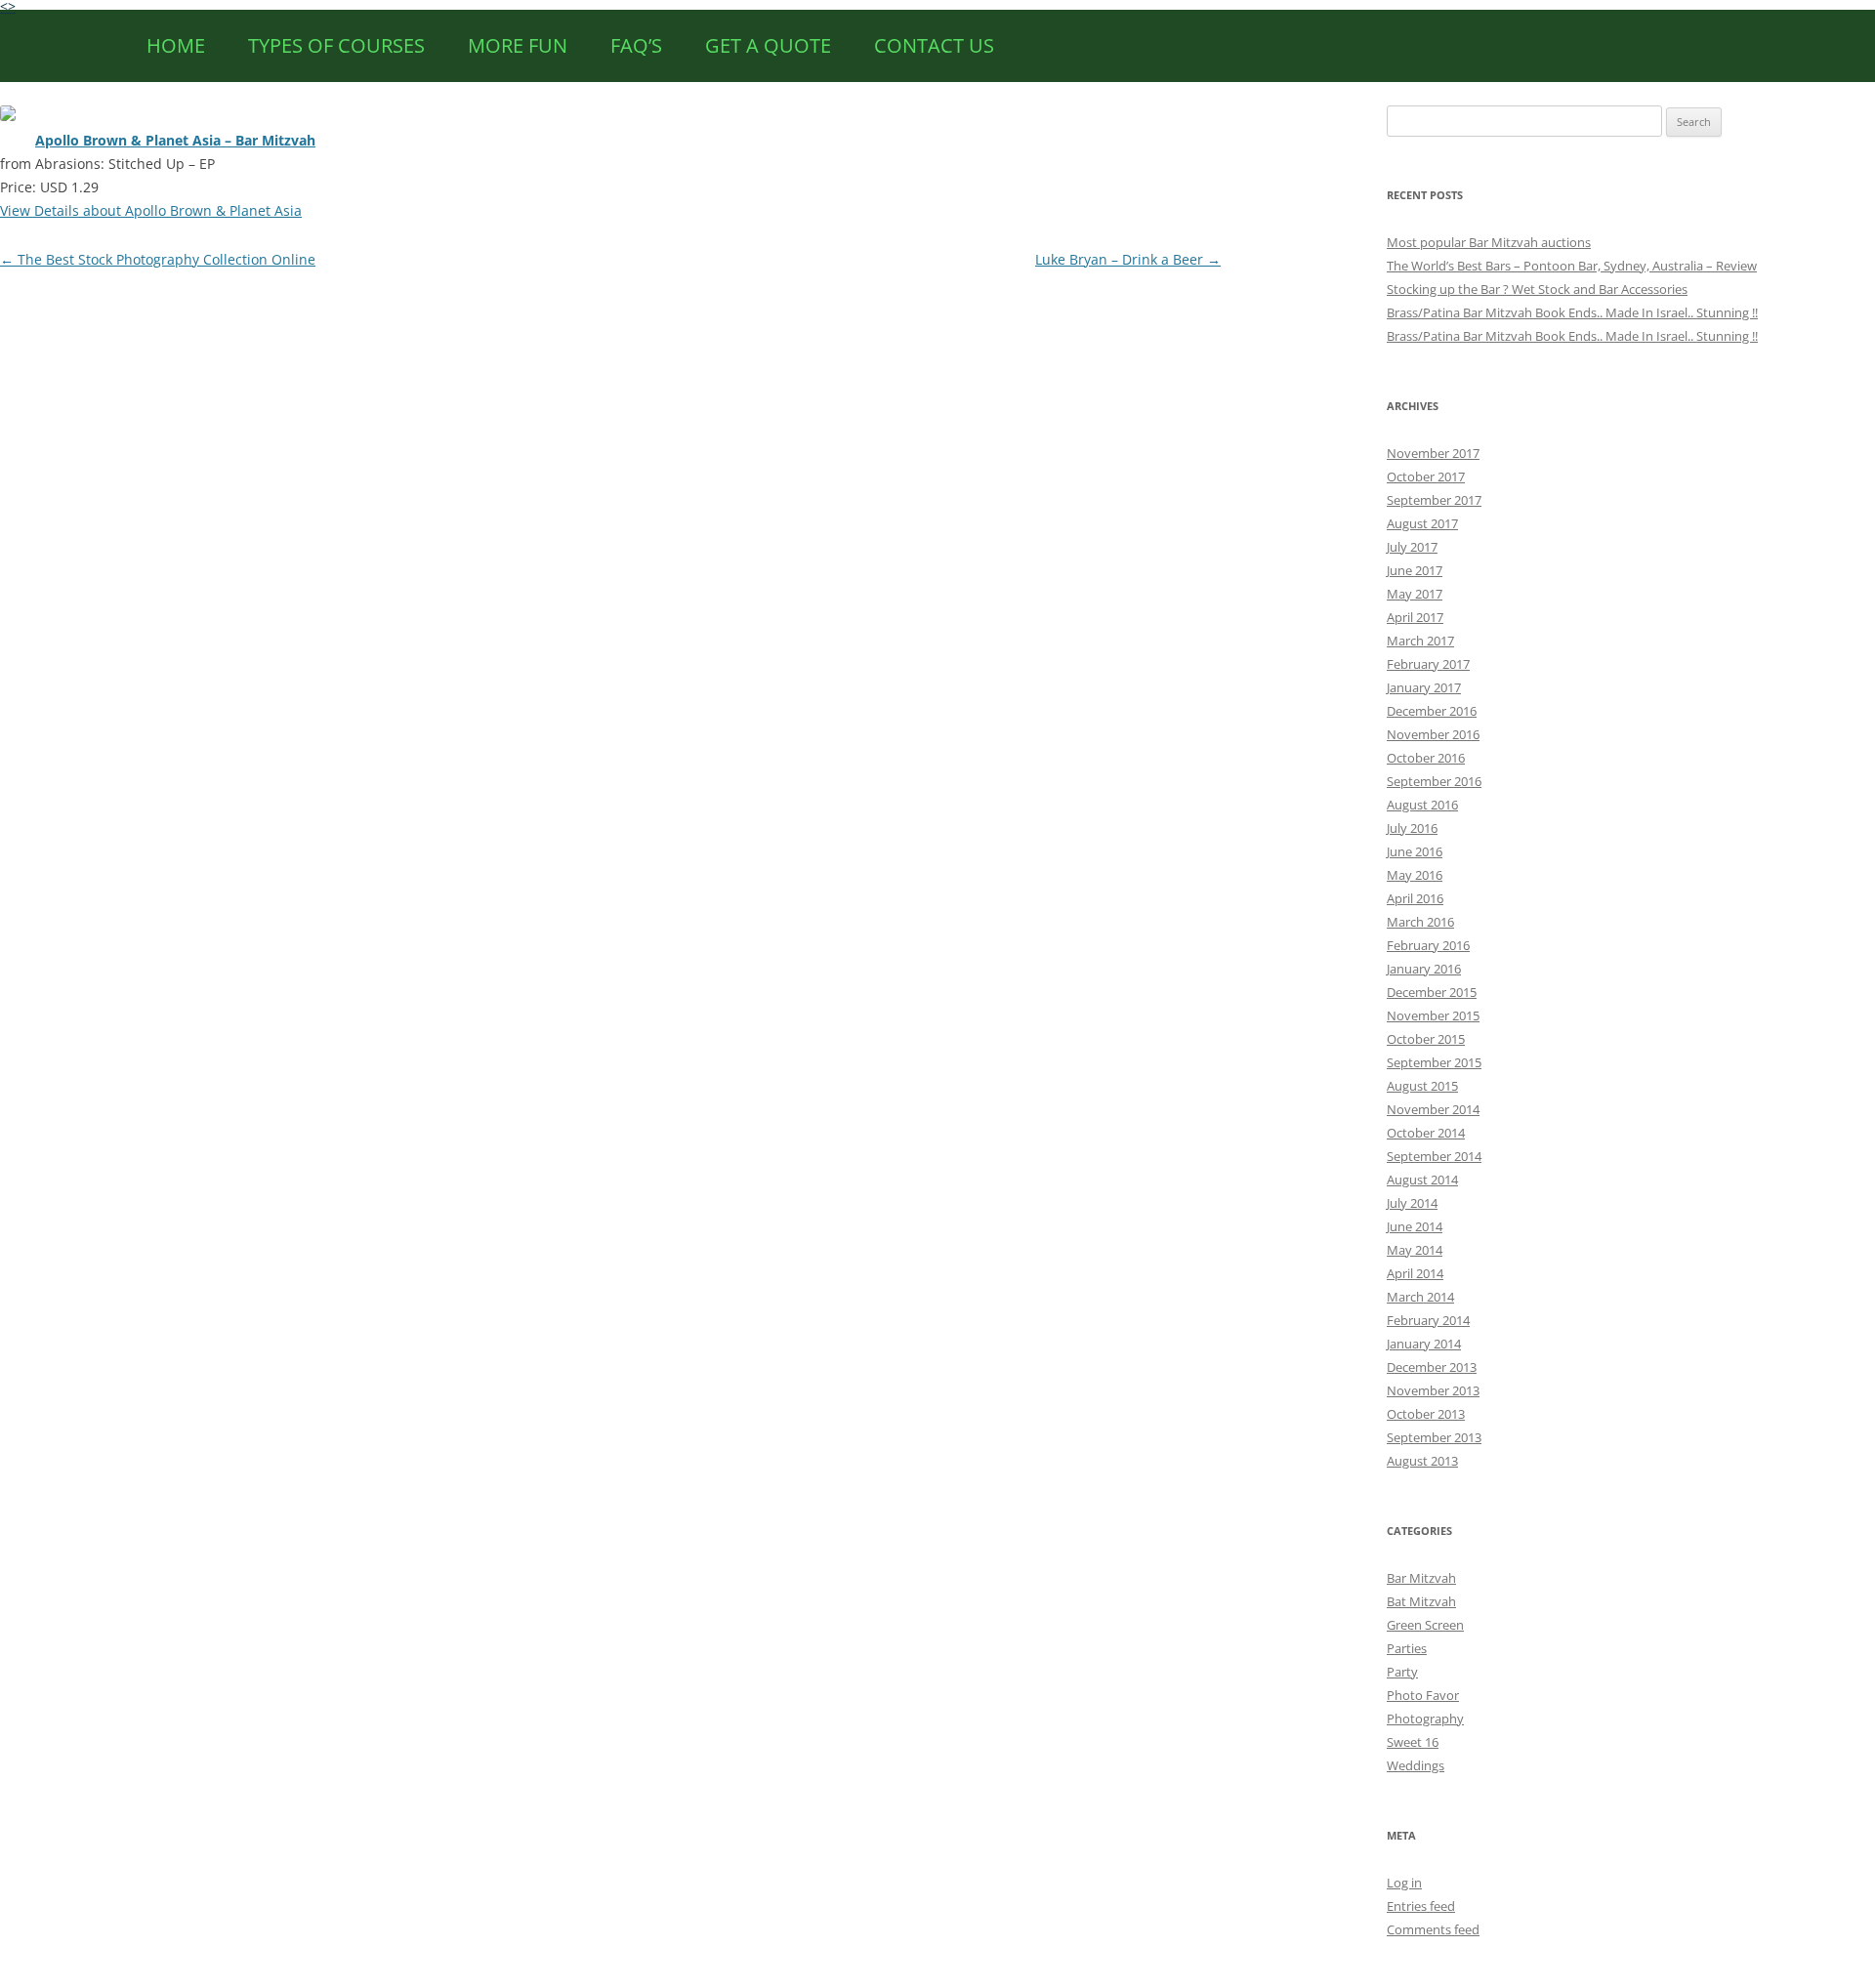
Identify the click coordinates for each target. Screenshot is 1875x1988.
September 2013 (1434, 1437)
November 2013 (1433, 1390)
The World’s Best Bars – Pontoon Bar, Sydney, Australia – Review (1572, 266)
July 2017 (1412, 547)
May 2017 (1415, 594)
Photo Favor (1423, 1695)
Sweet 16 (1413, 1742)
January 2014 (1424, 1344)
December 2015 (1432, 992)
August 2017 (1422, 523)
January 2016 (1424, 969)
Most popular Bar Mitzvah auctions (1489, 242)
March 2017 (1420, 641)
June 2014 (1415, 1226)
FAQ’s (636, 45)
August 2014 (1422, 1180)
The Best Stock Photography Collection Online (158, 259)
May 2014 (1415, 1250)
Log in (1404, 1883)
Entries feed (1421, 1906)
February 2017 (1428, 664)
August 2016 (1422, 805)
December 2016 (1432, 711)
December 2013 (1432, 1367)
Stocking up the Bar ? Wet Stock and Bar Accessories (1537, 289)
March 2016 (1420, 922)
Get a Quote (768, 45)
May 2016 (1415, 875)
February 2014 (1428, 1320)
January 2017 (1424, 687)
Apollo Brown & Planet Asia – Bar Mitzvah (175, 140)
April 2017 (1415, 617)
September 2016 (1434, 781)
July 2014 (1412, 1203)
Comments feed (1433, 1929)
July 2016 (1412, 828)
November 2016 (1433, 734)
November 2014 (1433, 1109)
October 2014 (1426, 1133)
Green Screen (1425, 1625)
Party (1402, 1672)
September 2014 (1434, 1156)
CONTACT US (934, 45)
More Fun (518, 45)
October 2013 (1426, 1414)
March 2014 (1420, 1297)
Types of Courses (336, 45)
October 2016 (1426, 758)
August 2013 (1422, 1461)
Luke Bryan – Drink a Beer (1128, 259)
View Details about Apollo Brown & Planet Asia (151, 210)
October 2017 (1426, 476)
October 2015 (1426, 1039)
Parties (1407, 1648)
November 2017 (1433, 453)
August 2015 (1422, 1086)
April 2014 (1415, 1273)
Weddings (1416, 1765)
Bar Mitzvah (1421, 1578)
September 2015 (1434, 1062)
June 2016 (1415, 851)
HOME (176, 45)
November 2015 (1433, 1015)
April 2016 (1415, 898)
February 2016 (1428, 945)
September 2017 (1434, 500)
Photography (1425, 1719)
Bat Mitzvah (1421, 1601)
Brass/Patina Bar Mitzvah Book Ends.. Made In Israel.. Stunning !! (1572, 312)
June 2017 (1415, 570)
